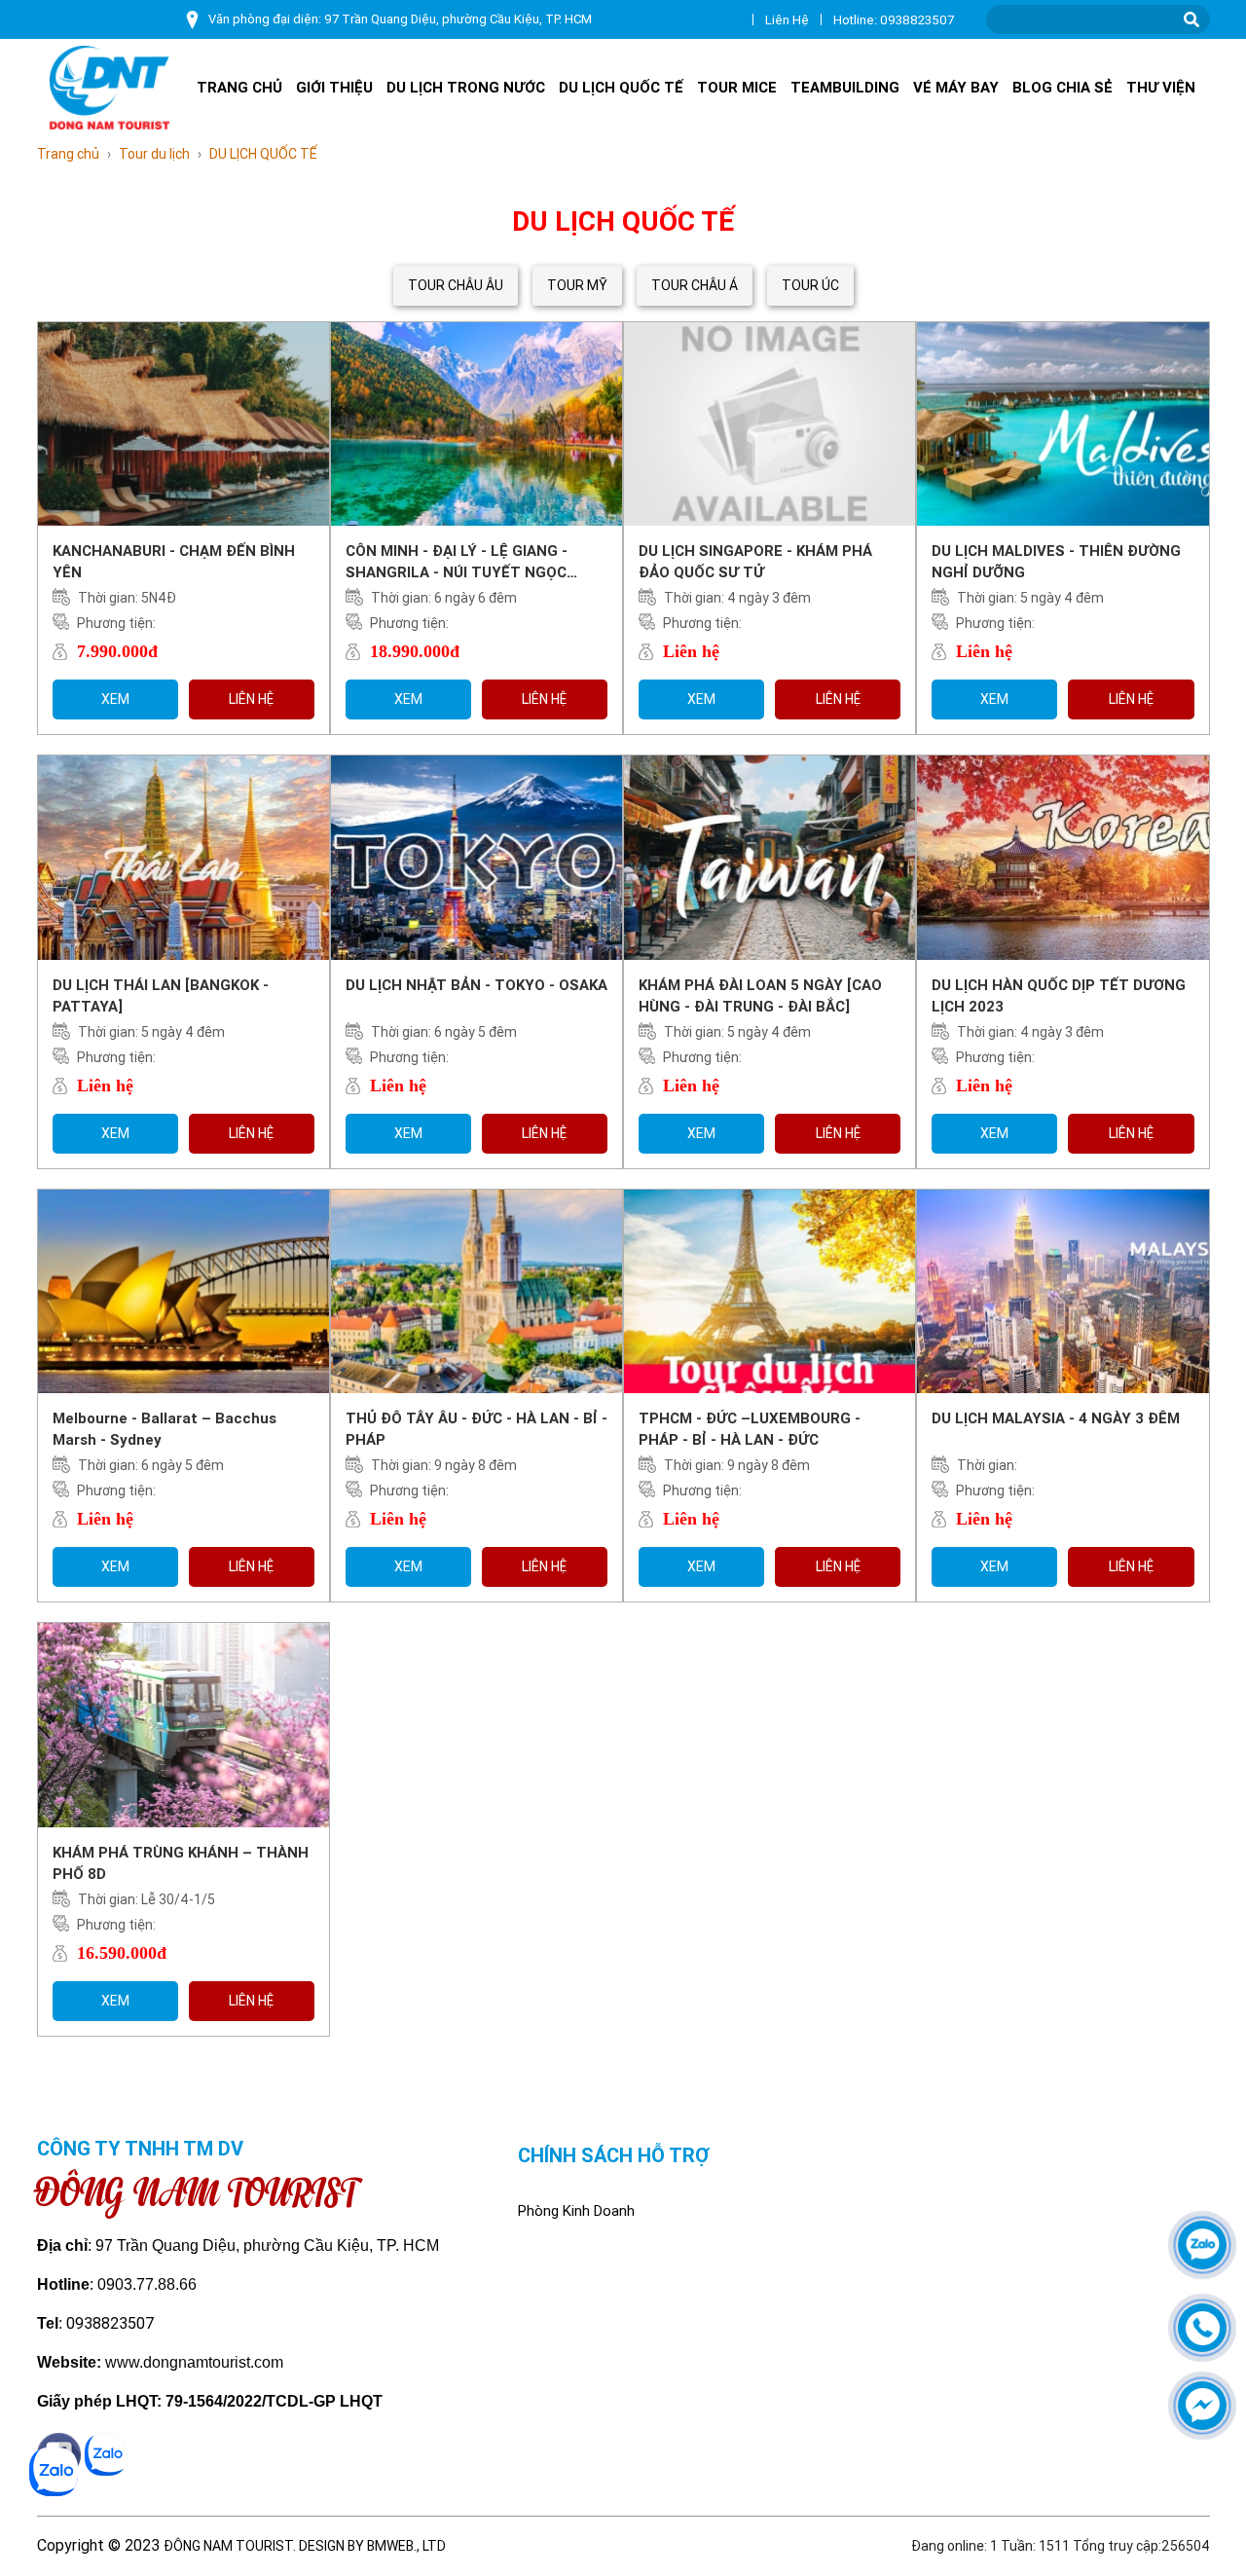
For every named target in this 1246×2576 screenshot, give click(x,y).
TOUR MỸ (577, 285)
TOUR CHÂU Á (695, 285)
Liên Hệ (787, 20)
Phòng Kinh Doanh (576, 2211)
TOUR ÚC (810, 285)
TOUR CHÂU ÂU (456, 285)
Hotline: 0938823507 (894, 20)
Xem (115, 699)
